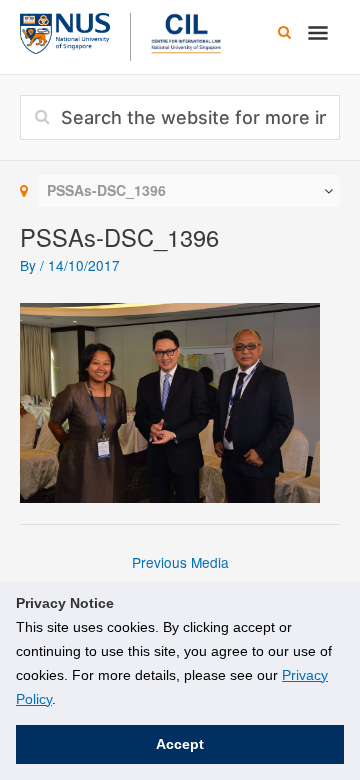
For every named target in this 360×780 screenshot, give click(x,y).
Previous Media (180, 562)
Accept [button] (180, 744)
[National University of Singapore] (65, 31)
